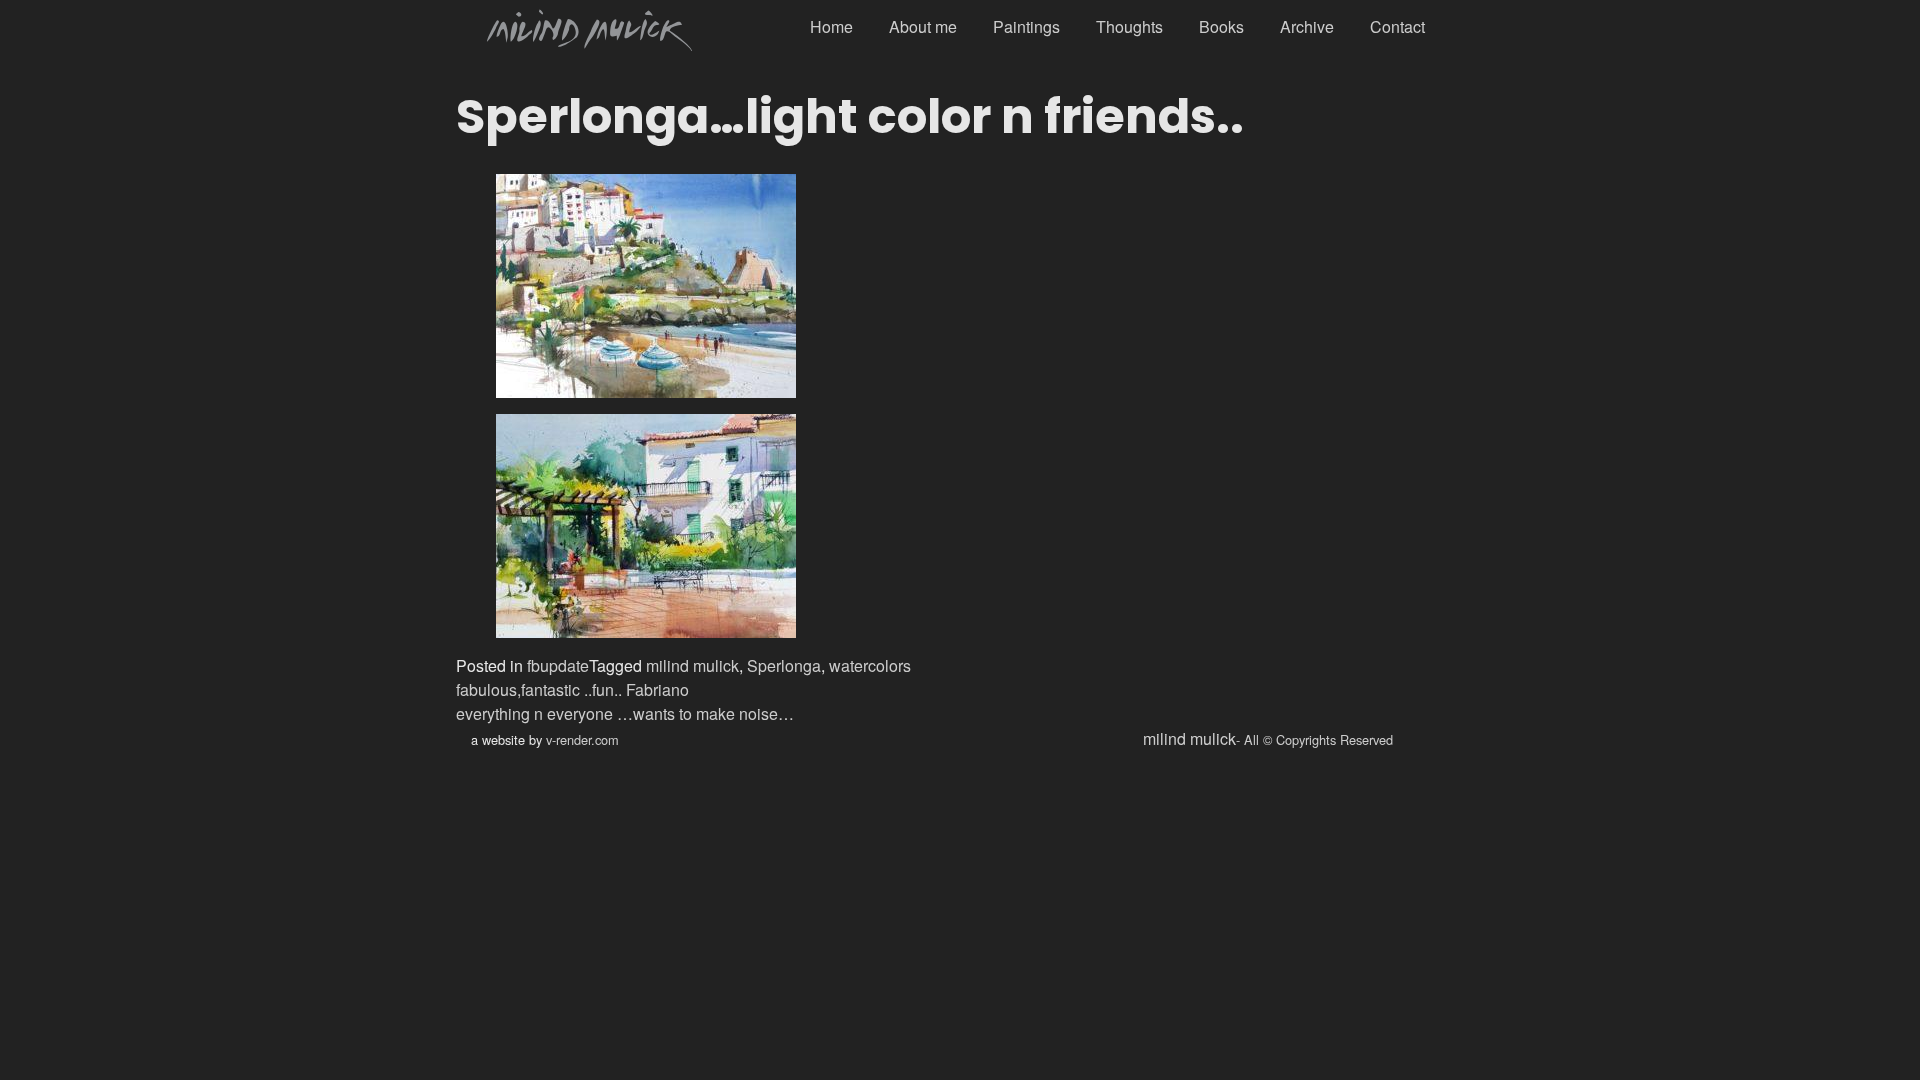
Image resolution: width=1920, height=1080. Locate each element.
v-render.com (582, 739)
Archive (1307, 26)
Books (1221, 26)
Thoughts (1129, 26)
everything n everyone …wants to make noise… (625, 713)
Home (831, 26)
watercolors (870, 665)
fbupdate (558, 665)
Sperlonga (784, 665)
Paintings (1026, 26)
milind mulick (692, 665)
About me (923, 26)
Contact (1397, 26)
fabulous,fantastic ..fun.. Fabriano (572, 689)
